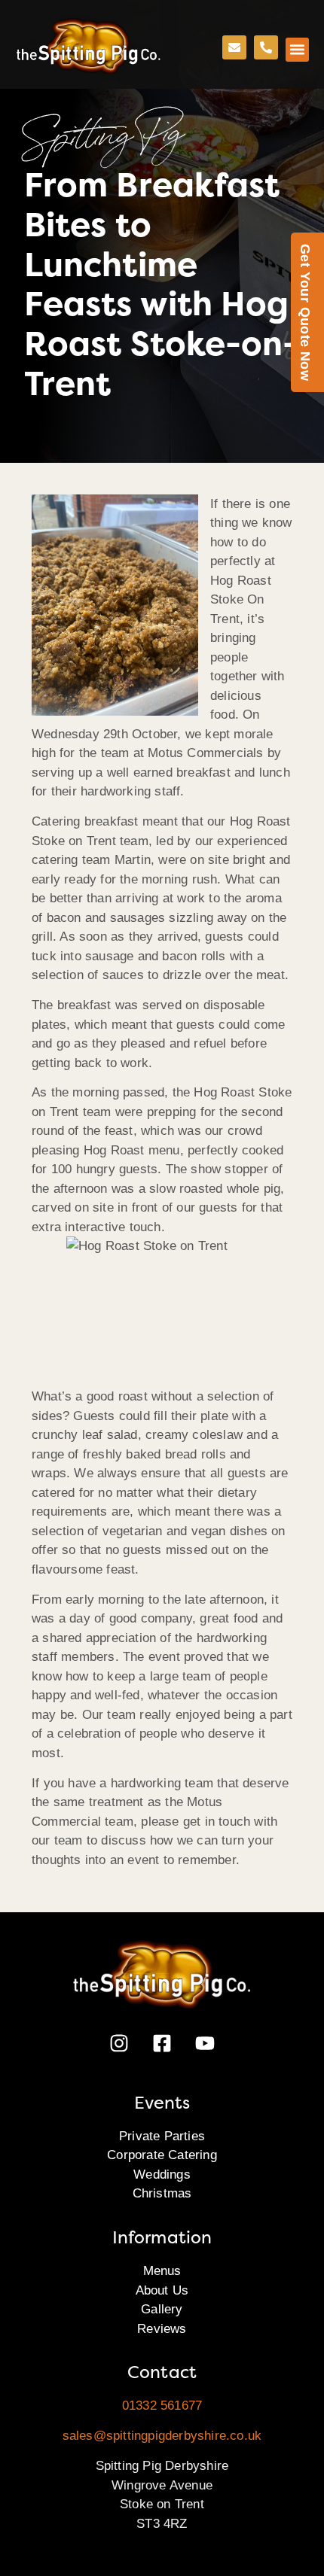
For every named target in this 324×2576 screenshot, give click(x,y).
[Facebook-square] (162, 2043)
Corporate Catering (162, 2155)
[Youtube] (205, 2043)
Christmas (162, 2193)
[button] (298, 50)
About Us (162, 2290)
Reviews (162, 2329)
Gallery (162, 2309)
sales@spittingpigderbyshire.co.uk (162, 2436)
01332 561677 (162, 2406)
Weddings (162, 2175)
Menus (162, 2271)
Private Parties (162, 2136)
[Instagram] (119, 2043)
